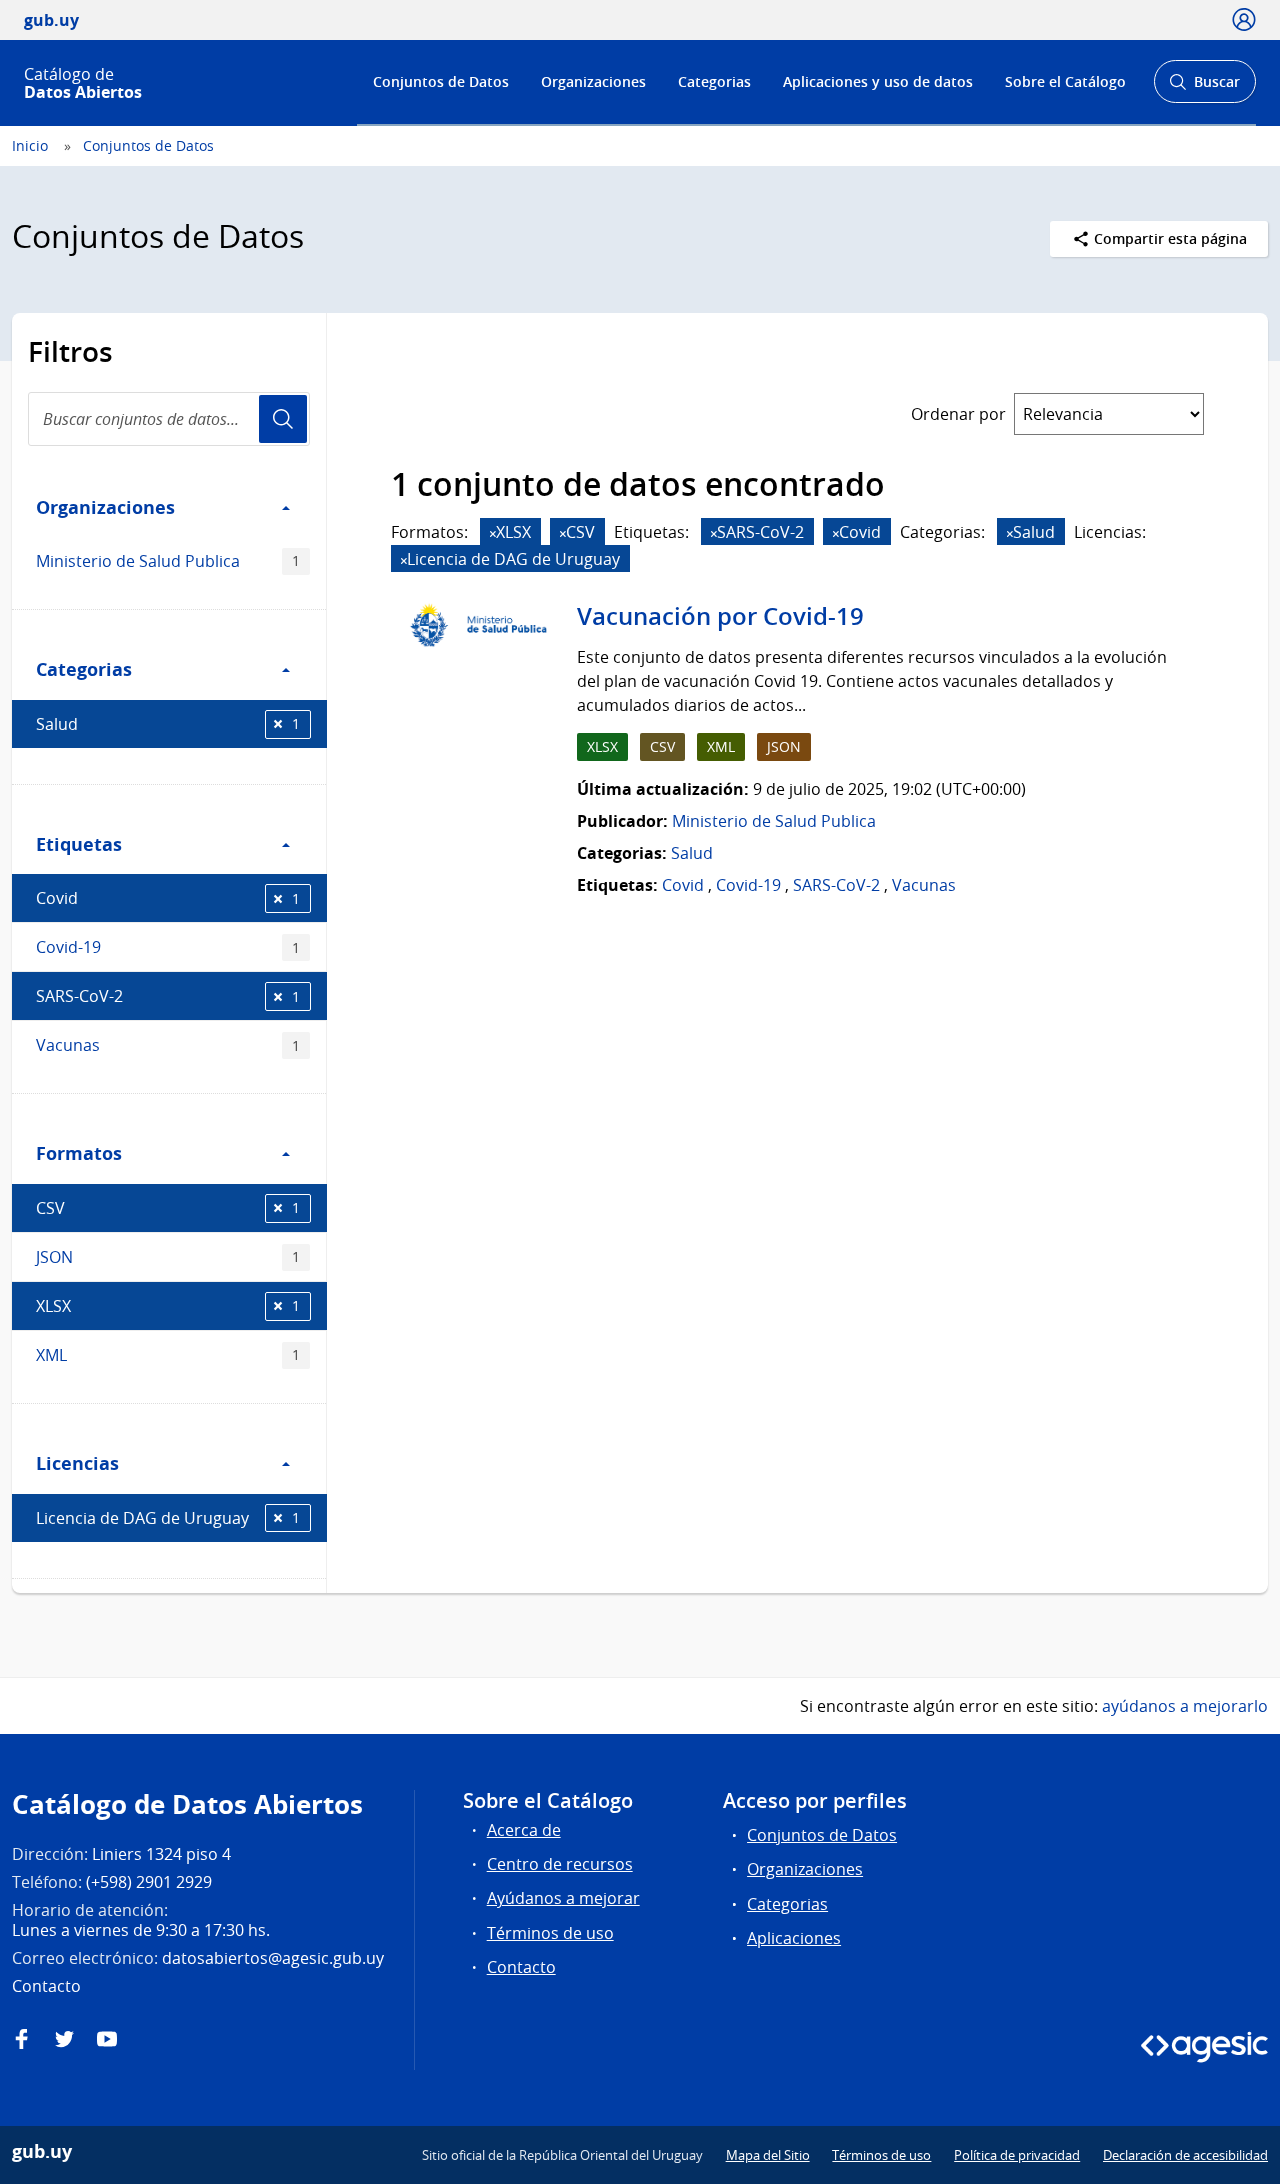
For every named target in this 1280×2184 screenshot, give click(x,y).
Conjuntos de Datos (441, 81)
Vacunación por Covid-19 (720, 616)
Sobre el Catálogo (1065, 81)
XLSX (168, 1306)
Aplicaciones (794, 1938)
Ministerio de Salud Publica (168, 561)
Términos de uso (550, 1933)
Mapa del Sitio (768, 2155)
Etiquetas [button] (79, 844)
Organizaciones (593, 81)
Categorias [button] (84, 669)
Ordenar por (958, 414)
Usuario (283, 419)
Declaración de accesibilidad (1185, 2155)
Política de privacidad (1017, 2155)
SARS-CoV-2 (168, 996)
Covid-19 (168, 947)
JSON (168, 1257)
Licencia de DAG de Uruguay (168, 1518)
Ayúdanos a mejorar (563, 1898)
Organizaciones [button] (105, 507)
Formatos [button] (79, 1153)
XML (168, 1355)
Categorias (714, 81)
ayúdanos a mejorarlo (1185, 1706)
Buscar (1204, 87)
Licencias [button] (77, 1463)
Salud (168, 724)
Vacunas (168, 1045)
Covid (168, 898)
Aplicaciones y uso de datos (878, 81)
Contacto (521, 1967)
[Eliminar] (493, 533)
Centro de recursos (560, 1864)
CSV (168, 1208)
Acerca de (524, 1830)
